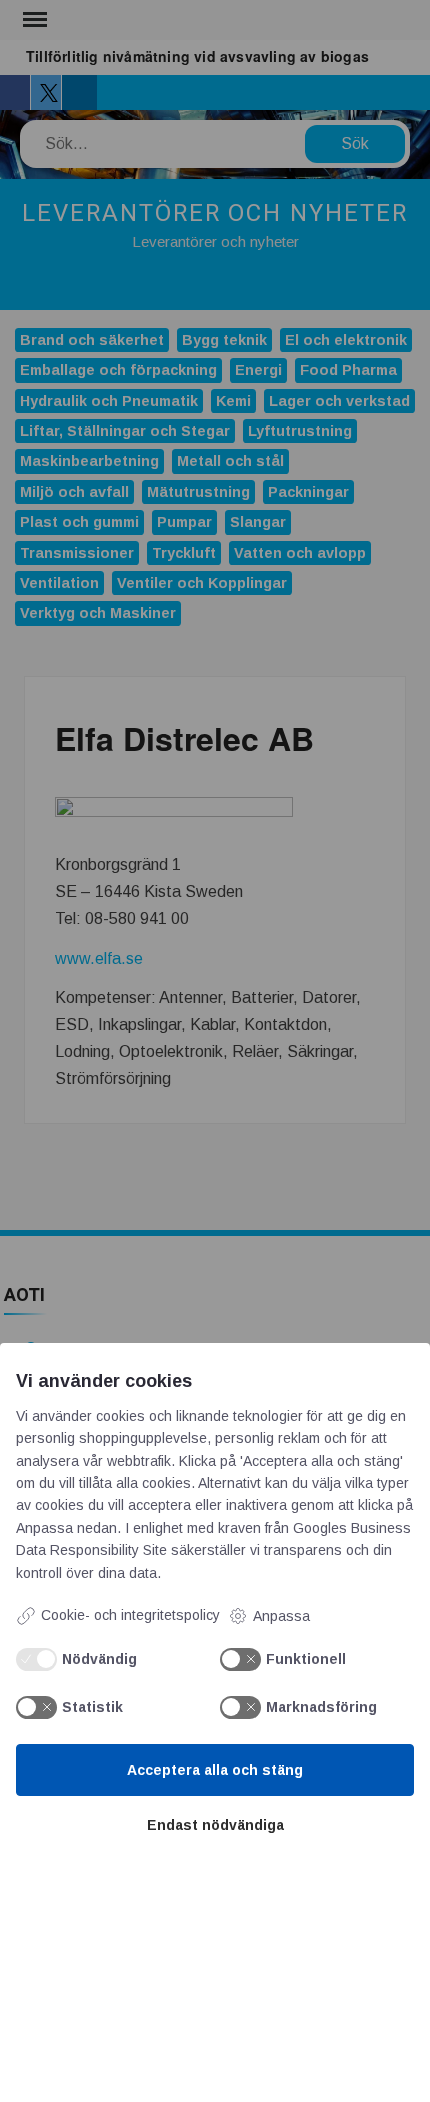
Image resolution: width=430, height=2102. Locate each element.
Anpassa (281, 1616)
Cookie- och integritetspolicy (130, 1615)
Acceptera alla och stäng (215, 1770)
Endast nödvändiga (215, 1825)
